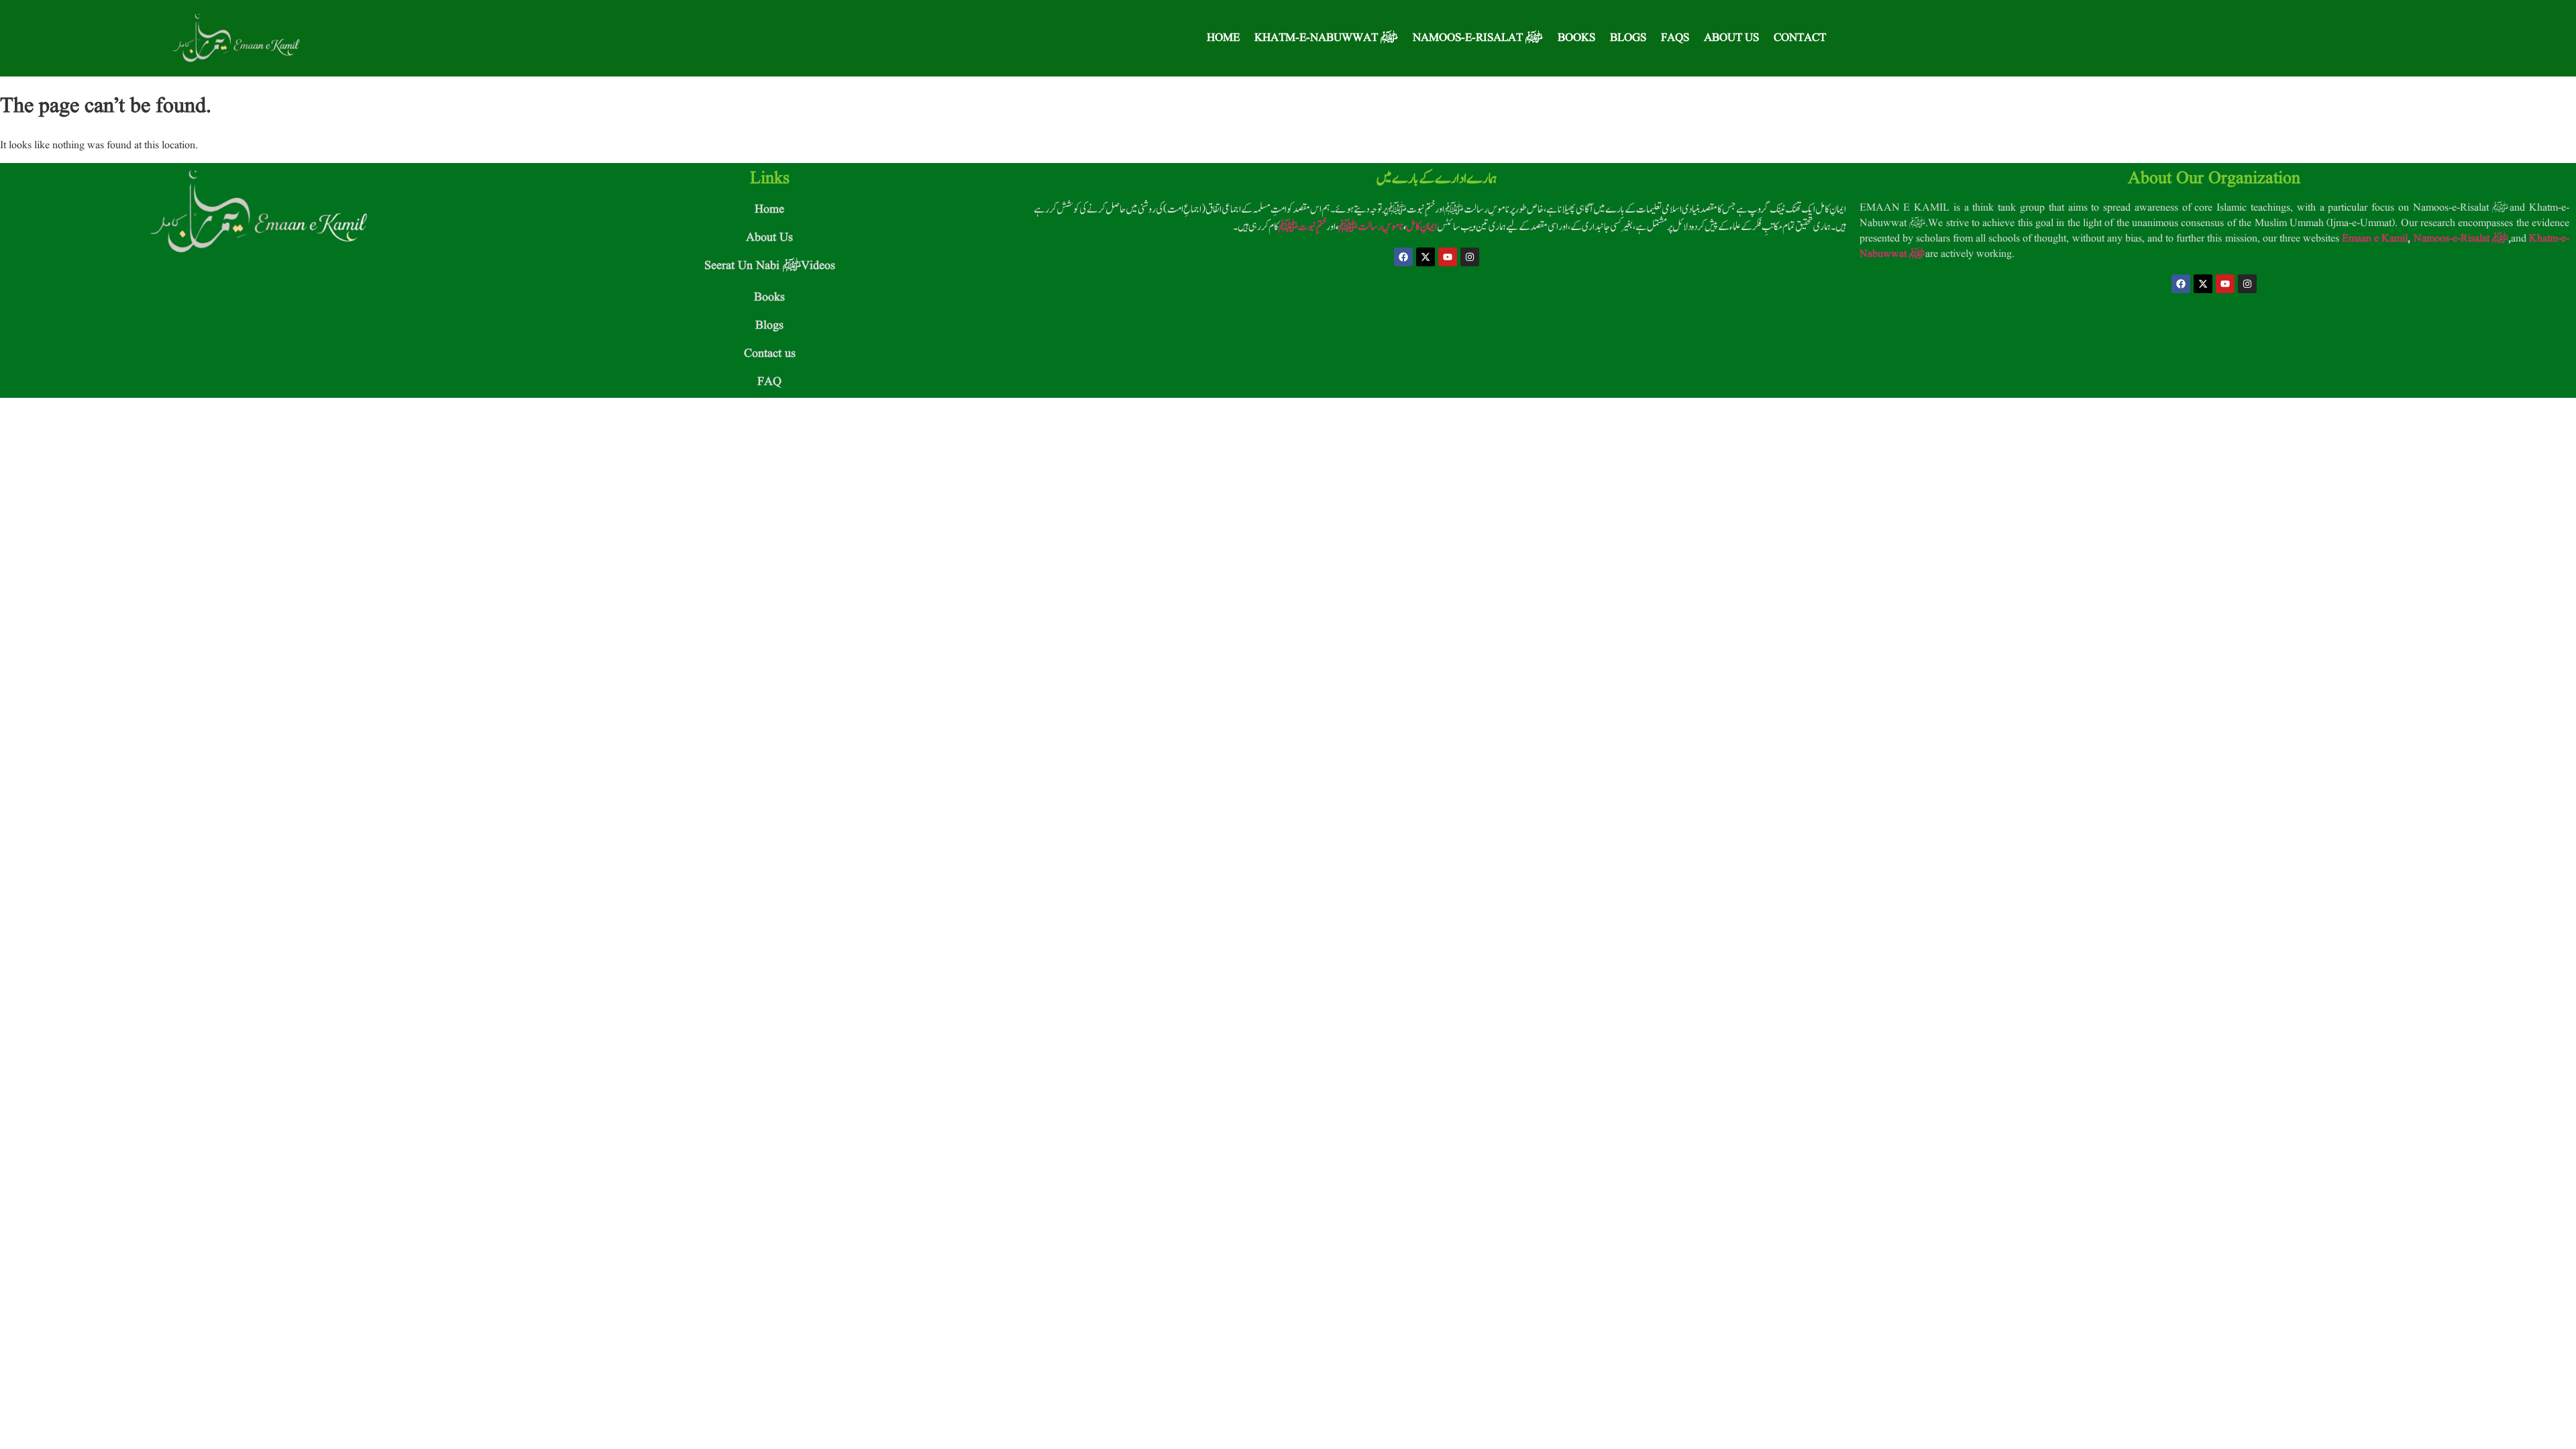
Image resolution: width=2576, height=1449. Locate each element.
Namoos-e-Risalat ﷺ (1478, 38)
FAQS (1675, 38)
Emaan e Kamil (2375, 239)
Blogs (1628, 38)
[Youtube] (1448, 257)
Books (1576, 38)
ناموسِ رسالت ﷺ (1371, 227)
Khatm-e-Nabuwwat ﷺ (1326, 38)
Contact (1800, 38)
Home (1223, 38)
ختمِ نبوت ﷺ (1302, 227)
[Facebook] (1403, 257)
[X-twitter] (1426, 257)
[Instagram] (1470, 257)
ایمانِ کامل (1421, 227)
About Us (1731, 38)
